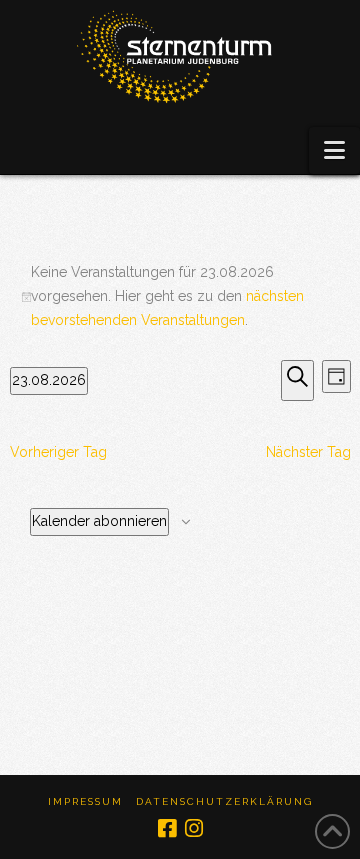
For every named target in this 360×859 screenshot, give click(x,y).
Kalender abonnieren (99, 521)
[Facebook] (167, 828)
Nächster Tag (308, 452)
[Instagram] (194, 828)
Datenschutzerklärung (224, 801)
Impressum (85, 801)
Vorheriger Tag (58, 452)
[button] (334, 150)
